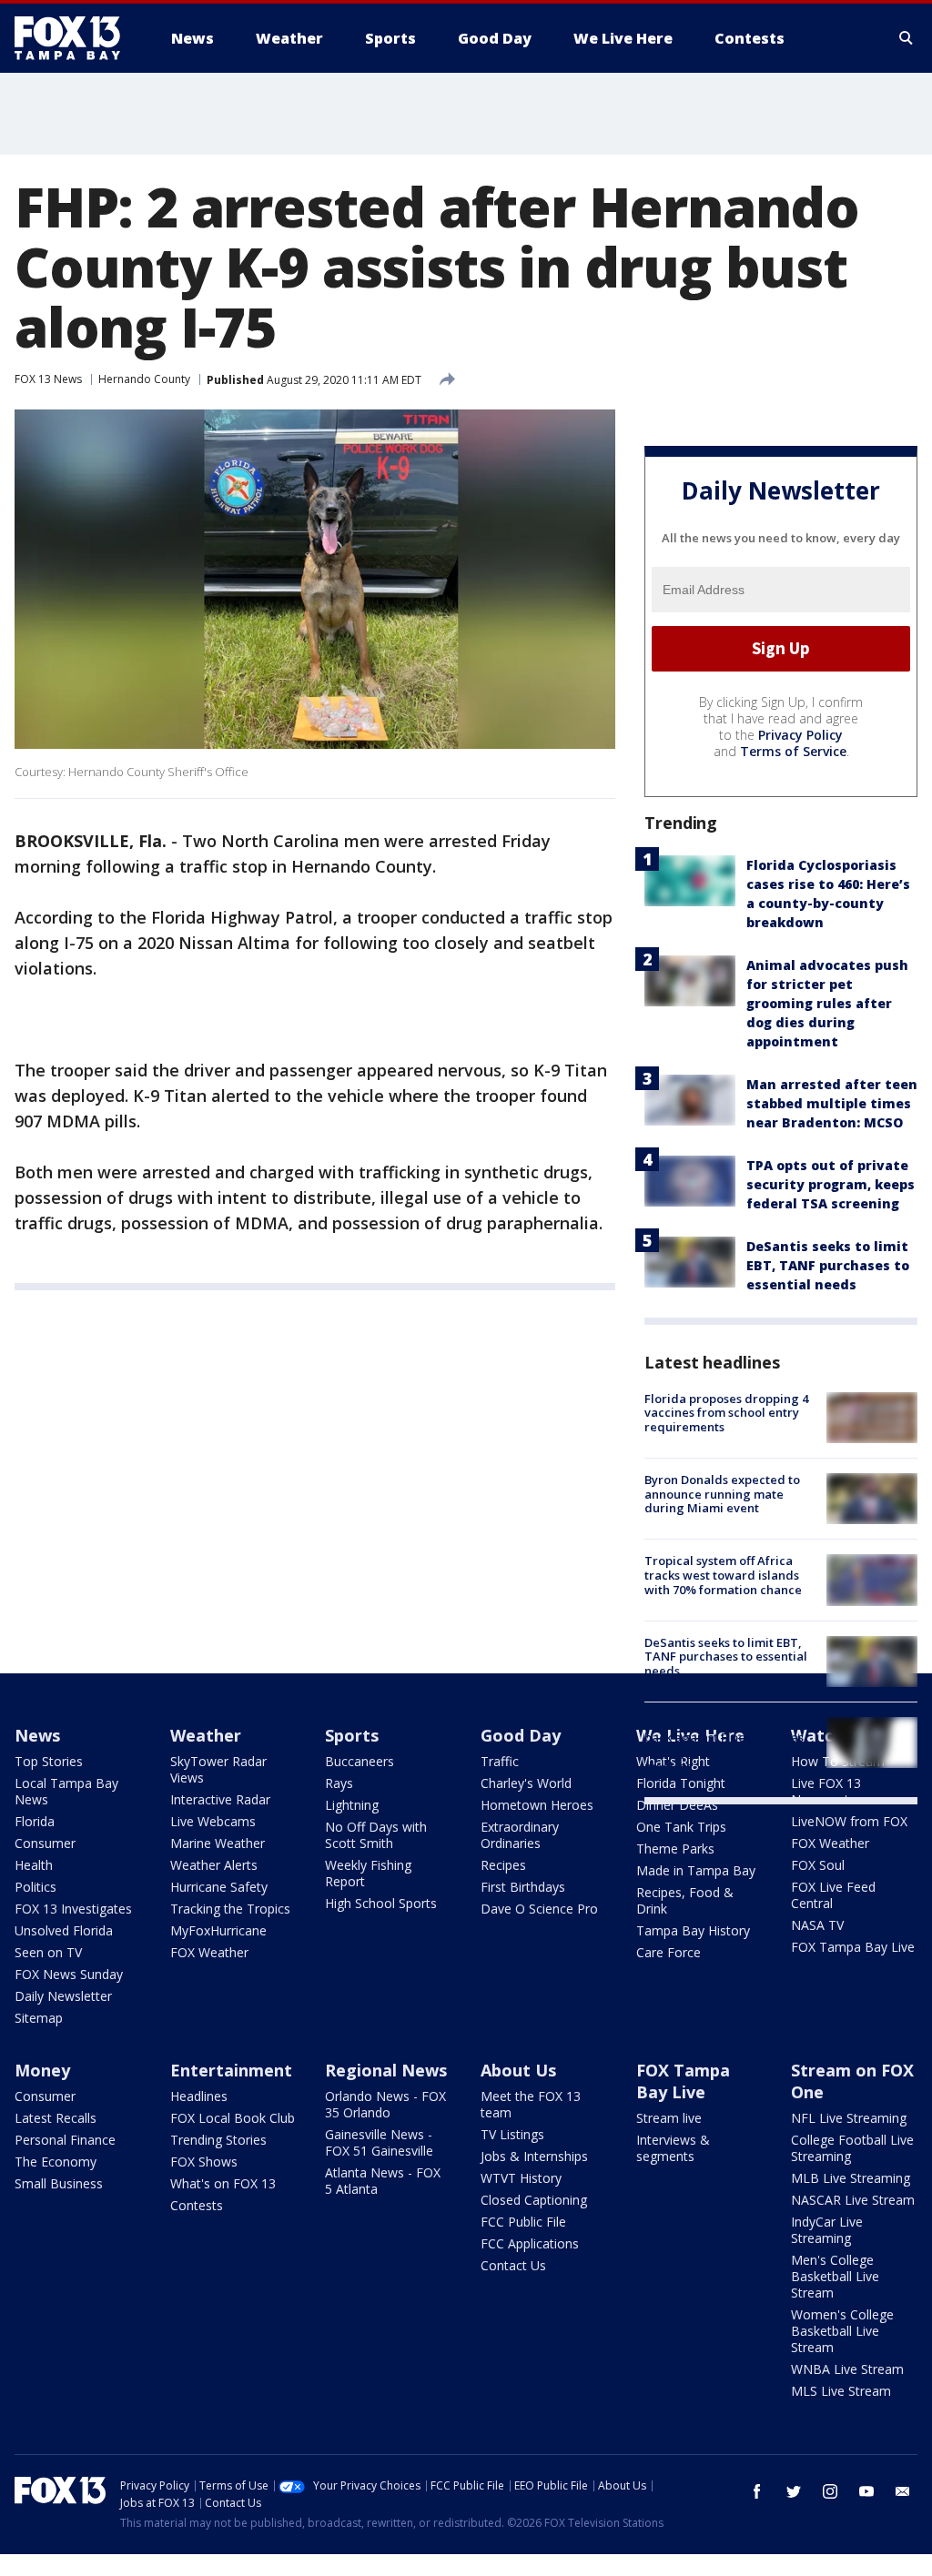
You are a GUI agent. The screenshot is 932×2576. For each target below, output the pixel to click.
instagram (830, 2491)
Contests (197, 2205)
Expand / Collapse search (907, 38)
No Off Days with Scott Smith (376, 1835)
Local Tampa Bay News (66, 1791)
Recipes (503, 1865)
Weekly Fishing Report (368, 1873)
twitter (794, 2491)
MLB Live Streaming (851, 2178)
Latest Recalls (56, 2118)
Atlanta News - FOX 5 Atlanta (383, 2181)
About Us (518, 2070)
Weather (206, 1735)
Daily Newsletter (63, 1996)
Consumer (45, 1843)
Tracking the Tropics (230, 1909)
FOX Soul (818, 1865)
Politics (35, 1887)
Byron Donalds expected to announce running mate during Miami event (722, 1494)
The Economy (56, 2162)
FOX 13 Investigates (73, 1909)
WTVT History (521, 2178)
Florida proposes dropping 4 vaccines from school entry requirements (726, 1413)
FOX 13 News (48, 379)
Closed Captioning (534, 2200)
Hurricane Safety (219, 1887)
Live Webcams (213, 1821)
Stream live (669, 2118)
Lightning (352, 1805)
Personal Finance (65, 2140)
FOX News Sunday (69, 1974)
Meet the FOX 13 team (531, 2104)
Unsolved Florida (64, 1930)
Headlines (199, 2096)
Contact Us (513, 2265)
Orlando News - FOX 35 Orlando (385, 2104)
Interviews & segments (673, 2148)
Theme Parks (675, 1849)
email (903, 2491)
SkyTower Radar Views (218, 1769)
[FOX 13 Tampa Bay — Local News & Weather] (75, 38)
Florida (35, 1821)
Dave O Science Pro (539, 1909)
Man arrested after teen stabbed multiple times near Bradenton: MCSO (832, 1103)
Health (34, 1865)
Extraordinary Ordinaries (520, 1835)
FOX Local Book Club (233, 2118)
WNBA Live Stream (847, 2369)
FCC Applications (530, 2243)
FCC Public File (523, 2222)
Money (42, 2070)
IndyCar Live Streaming (827, 2230)
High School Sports (381, 1903)
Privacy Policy (800, 735)
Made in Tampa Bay (696, 1870)
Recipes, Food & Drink (685, 1900)
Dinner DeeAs (677, 1805)
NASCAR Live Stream (853, 2200)
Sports (352, 1735)
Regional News (386, 2070)
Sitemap (39, 2018)
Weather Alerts (214, 1865)
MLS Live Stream (841, 2391)
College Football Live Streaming (852, 2148)
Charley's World (526, 1783)
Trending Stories (218, 2140)
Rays (339, 1783)
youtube (866, 2491)
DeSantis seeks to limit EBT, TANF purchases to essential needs (828, 1265)
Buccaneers (360, 1761)
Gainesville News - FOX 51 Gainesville (379, 2142)
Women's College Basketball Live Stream (842, 2331)
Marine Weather (218, 1843)
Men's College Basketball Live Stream (835, 2276)
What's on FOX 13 (223, 2183)
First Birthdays (523, 1887)
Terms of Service (793, 751)
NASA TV (817, 1925)
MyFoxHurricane (218, 1930)
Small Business (59, 2183)
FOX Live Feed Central (833, 1895)
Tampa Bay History (693, 1930)
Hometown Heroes (537, 1805)
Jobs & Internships (534, 2156)
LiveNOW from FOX (849, 1821)
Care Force (669, 1952)
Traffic (500, 1761)
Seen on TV (48, 1952)
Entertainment (231, 2070)
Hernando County (144, 379)
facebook (757, 2491)
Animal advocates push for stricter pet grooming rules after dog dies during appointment (827, 1003)
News (37, 1735)
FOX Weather (209, 1952)
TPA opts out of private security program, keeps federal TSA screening (831, 1184)
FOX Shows (204, 2162)
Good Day (521, 1735)
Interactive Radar (220, 1799)
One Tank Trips (681, 1827)
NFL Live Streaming (849, 2118)
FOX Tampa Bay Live (853, 1947)
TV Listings (512, 2134)
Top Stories (49, 1761)
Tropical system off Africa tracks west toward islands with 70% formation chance (723, 1575)
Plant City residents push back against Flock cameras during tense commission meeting (724, 1745)
